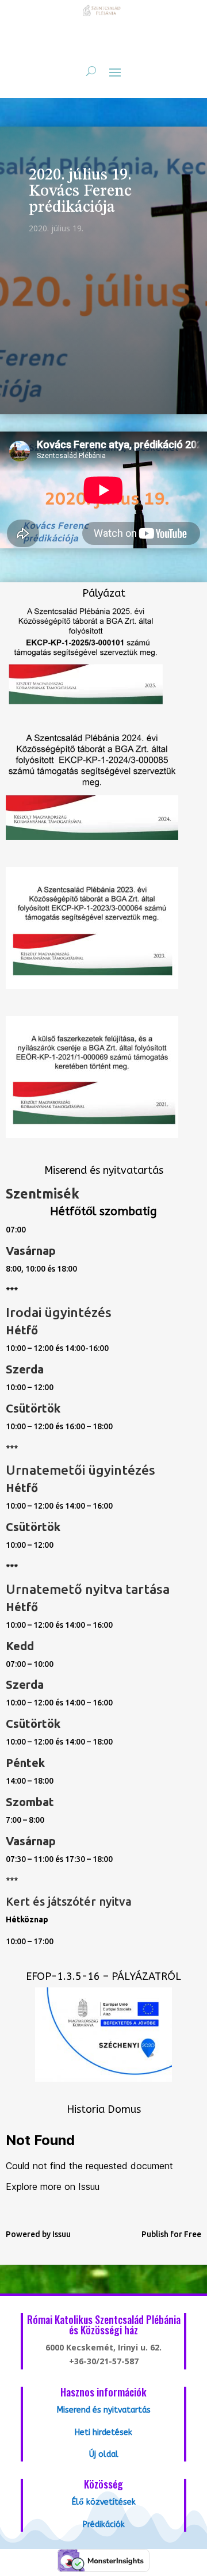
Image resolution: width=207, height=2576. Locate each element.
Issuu (62, 2234)
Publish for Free (171, 2234)
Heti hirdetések (103, 2432)
